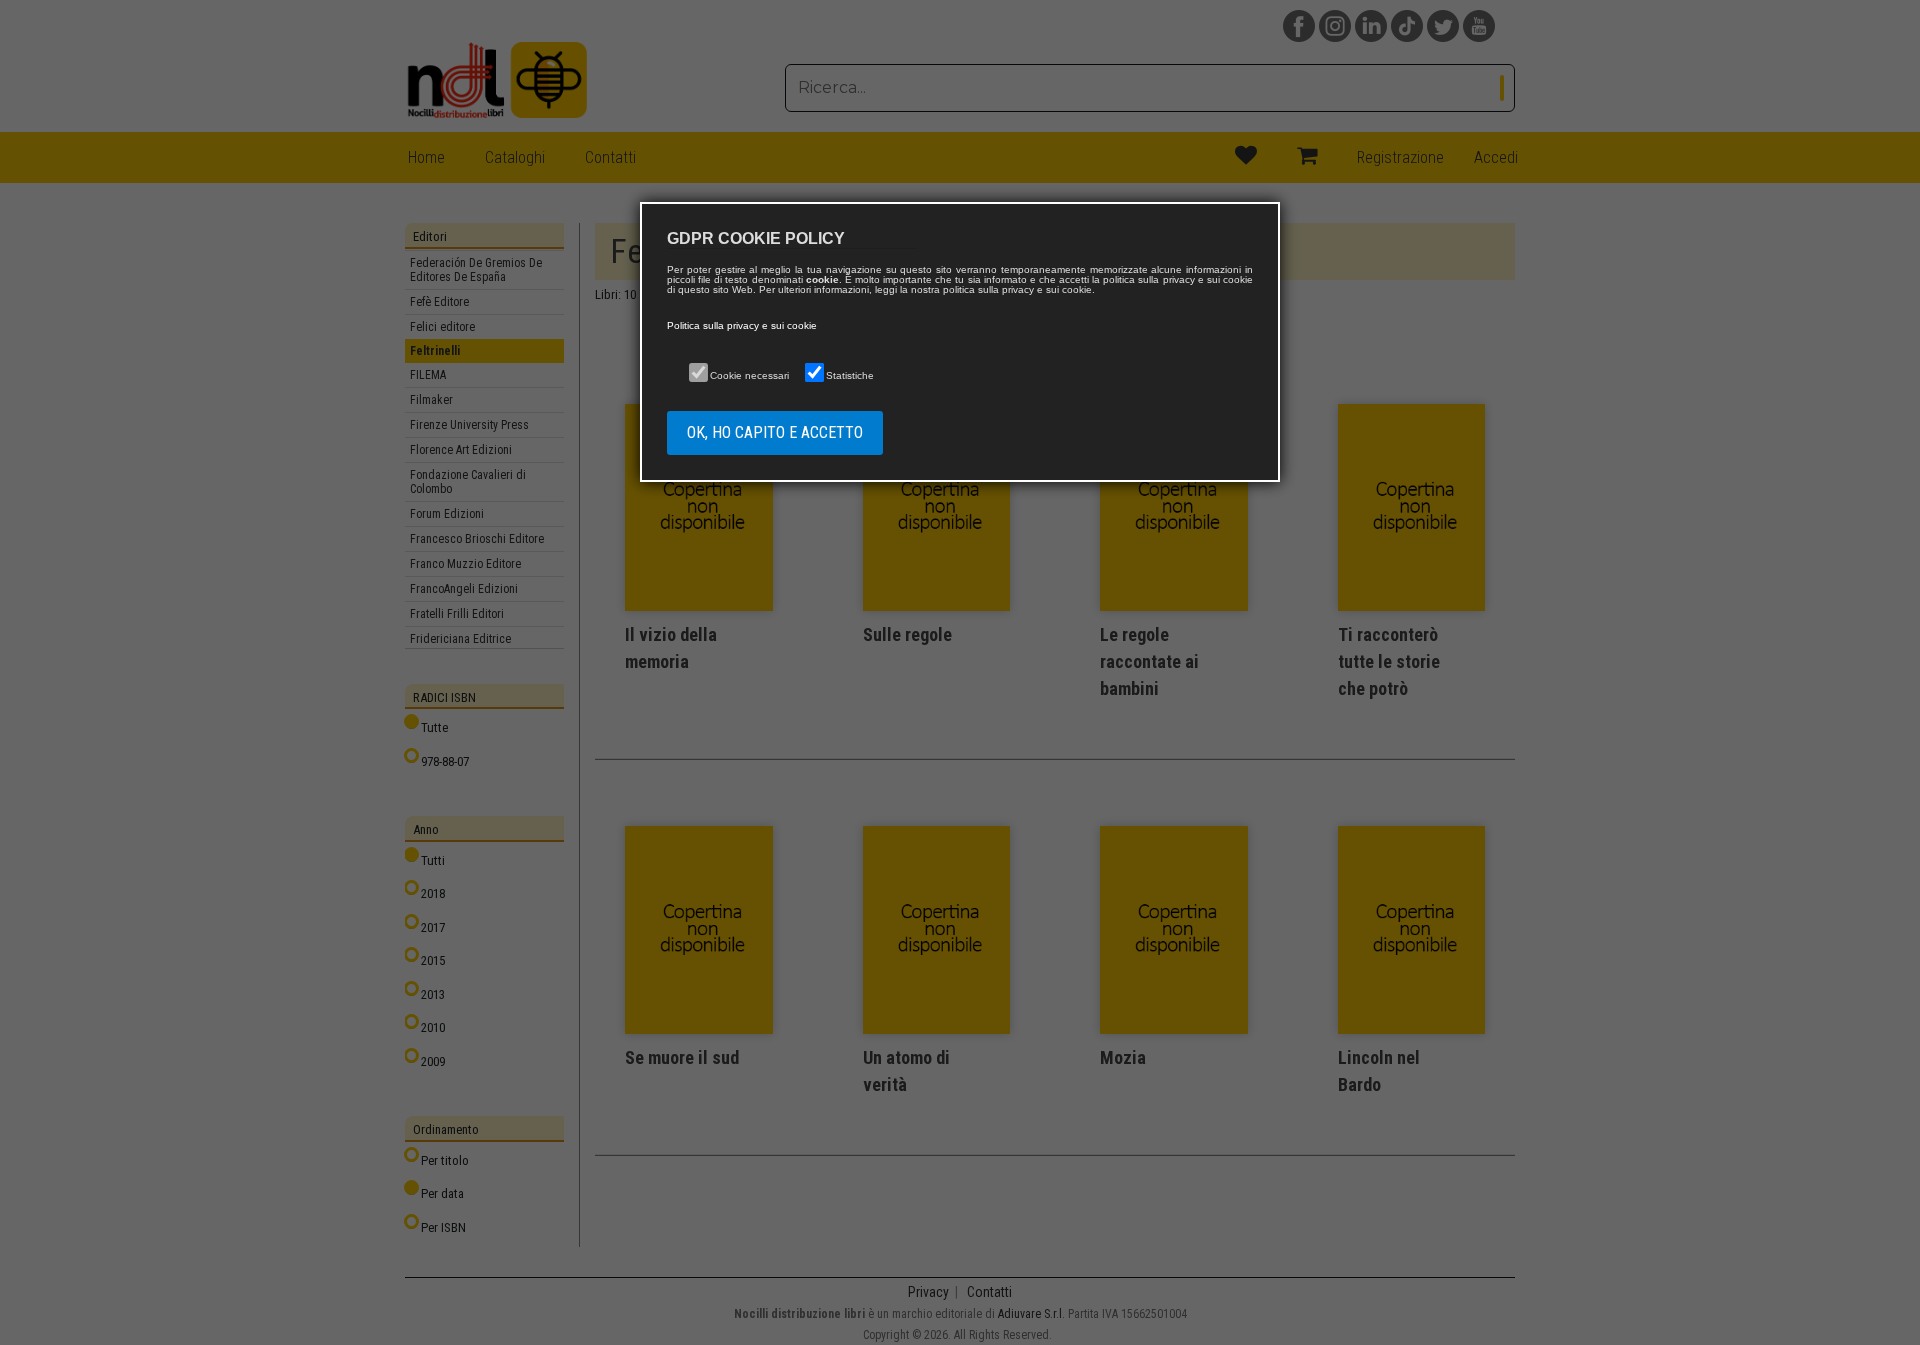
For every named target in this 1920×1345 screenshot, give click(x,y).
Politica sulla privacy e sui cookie (742, 325)
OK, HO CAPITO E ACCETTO (775, 432)
